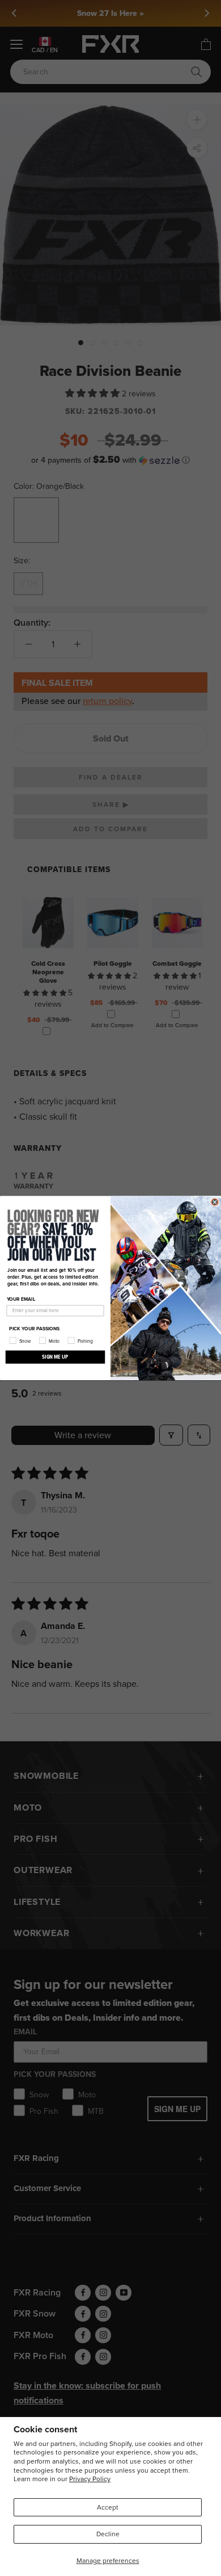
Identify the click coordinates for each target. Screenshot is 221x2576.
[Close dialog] (215, 1202)
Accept (108, 2507)
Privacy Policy (90, 2479)
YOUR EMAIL (21, 1299)
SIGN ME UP (55, 1357)
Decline (108, 2534)
